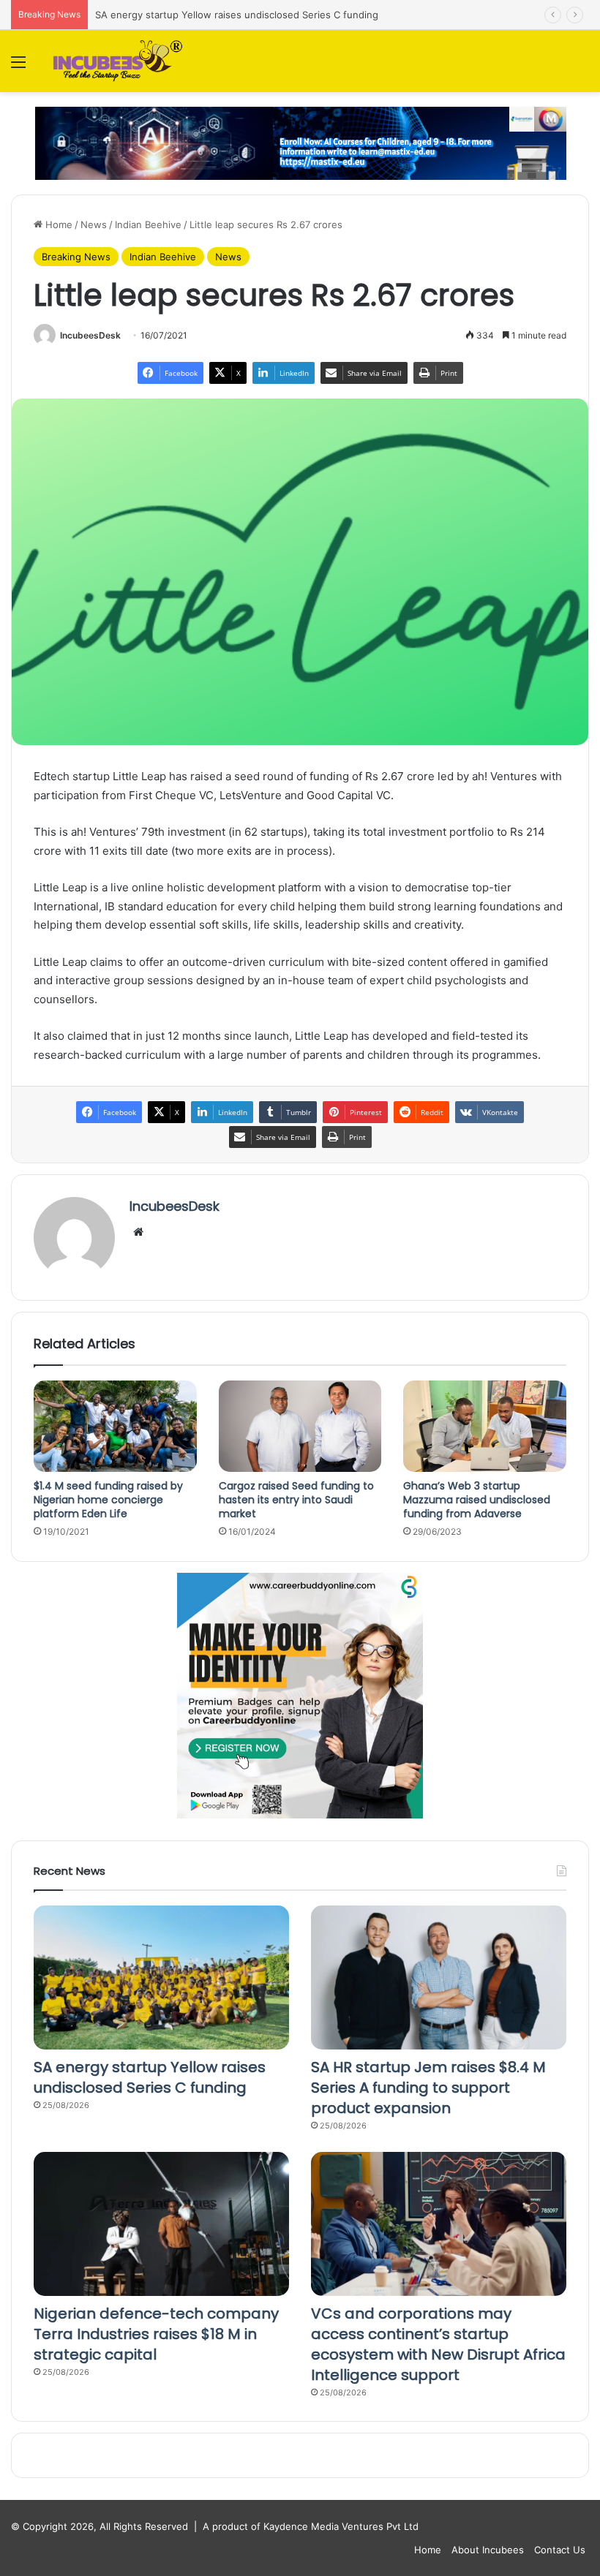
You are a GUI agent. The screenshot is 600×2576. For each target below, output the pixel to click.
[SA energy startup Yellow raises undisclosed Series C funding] (161, 1978)
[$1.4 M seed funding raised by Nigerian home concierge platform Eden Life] (115, 1427)
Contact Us (560, 2550)
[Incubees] (115, 61)
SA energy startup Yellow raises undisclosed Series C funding (237, 15)
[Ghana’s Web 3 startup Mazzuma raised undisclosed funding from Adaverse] (485, 1427)
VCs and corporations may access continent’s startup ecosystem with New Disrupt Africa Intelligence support (438, 2344)
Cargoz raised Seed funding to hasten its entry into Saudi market (296, 1500)
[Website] (138, 1232)
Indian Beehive (148, 224)
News (94, 224)
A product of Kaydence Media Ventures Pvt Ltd (311, 2526)
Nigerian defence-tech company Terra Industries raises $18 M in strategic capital (156, 2334)
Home (57, 224)
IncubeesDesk (90, 335)
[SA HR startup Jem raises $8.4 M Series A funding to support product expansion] (439, 1978)
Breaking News (76, 257)
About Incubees (488, 2550)
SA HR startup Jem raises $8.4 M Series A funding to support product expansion (428, 2088)
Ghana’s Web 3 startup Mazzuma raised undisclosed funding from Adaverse (477, 1500)
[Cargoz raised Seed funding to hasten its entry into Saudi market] (300, 1427)
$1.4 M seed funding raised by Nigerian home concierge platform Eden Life (108, 1500)
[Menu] (18, 67)
